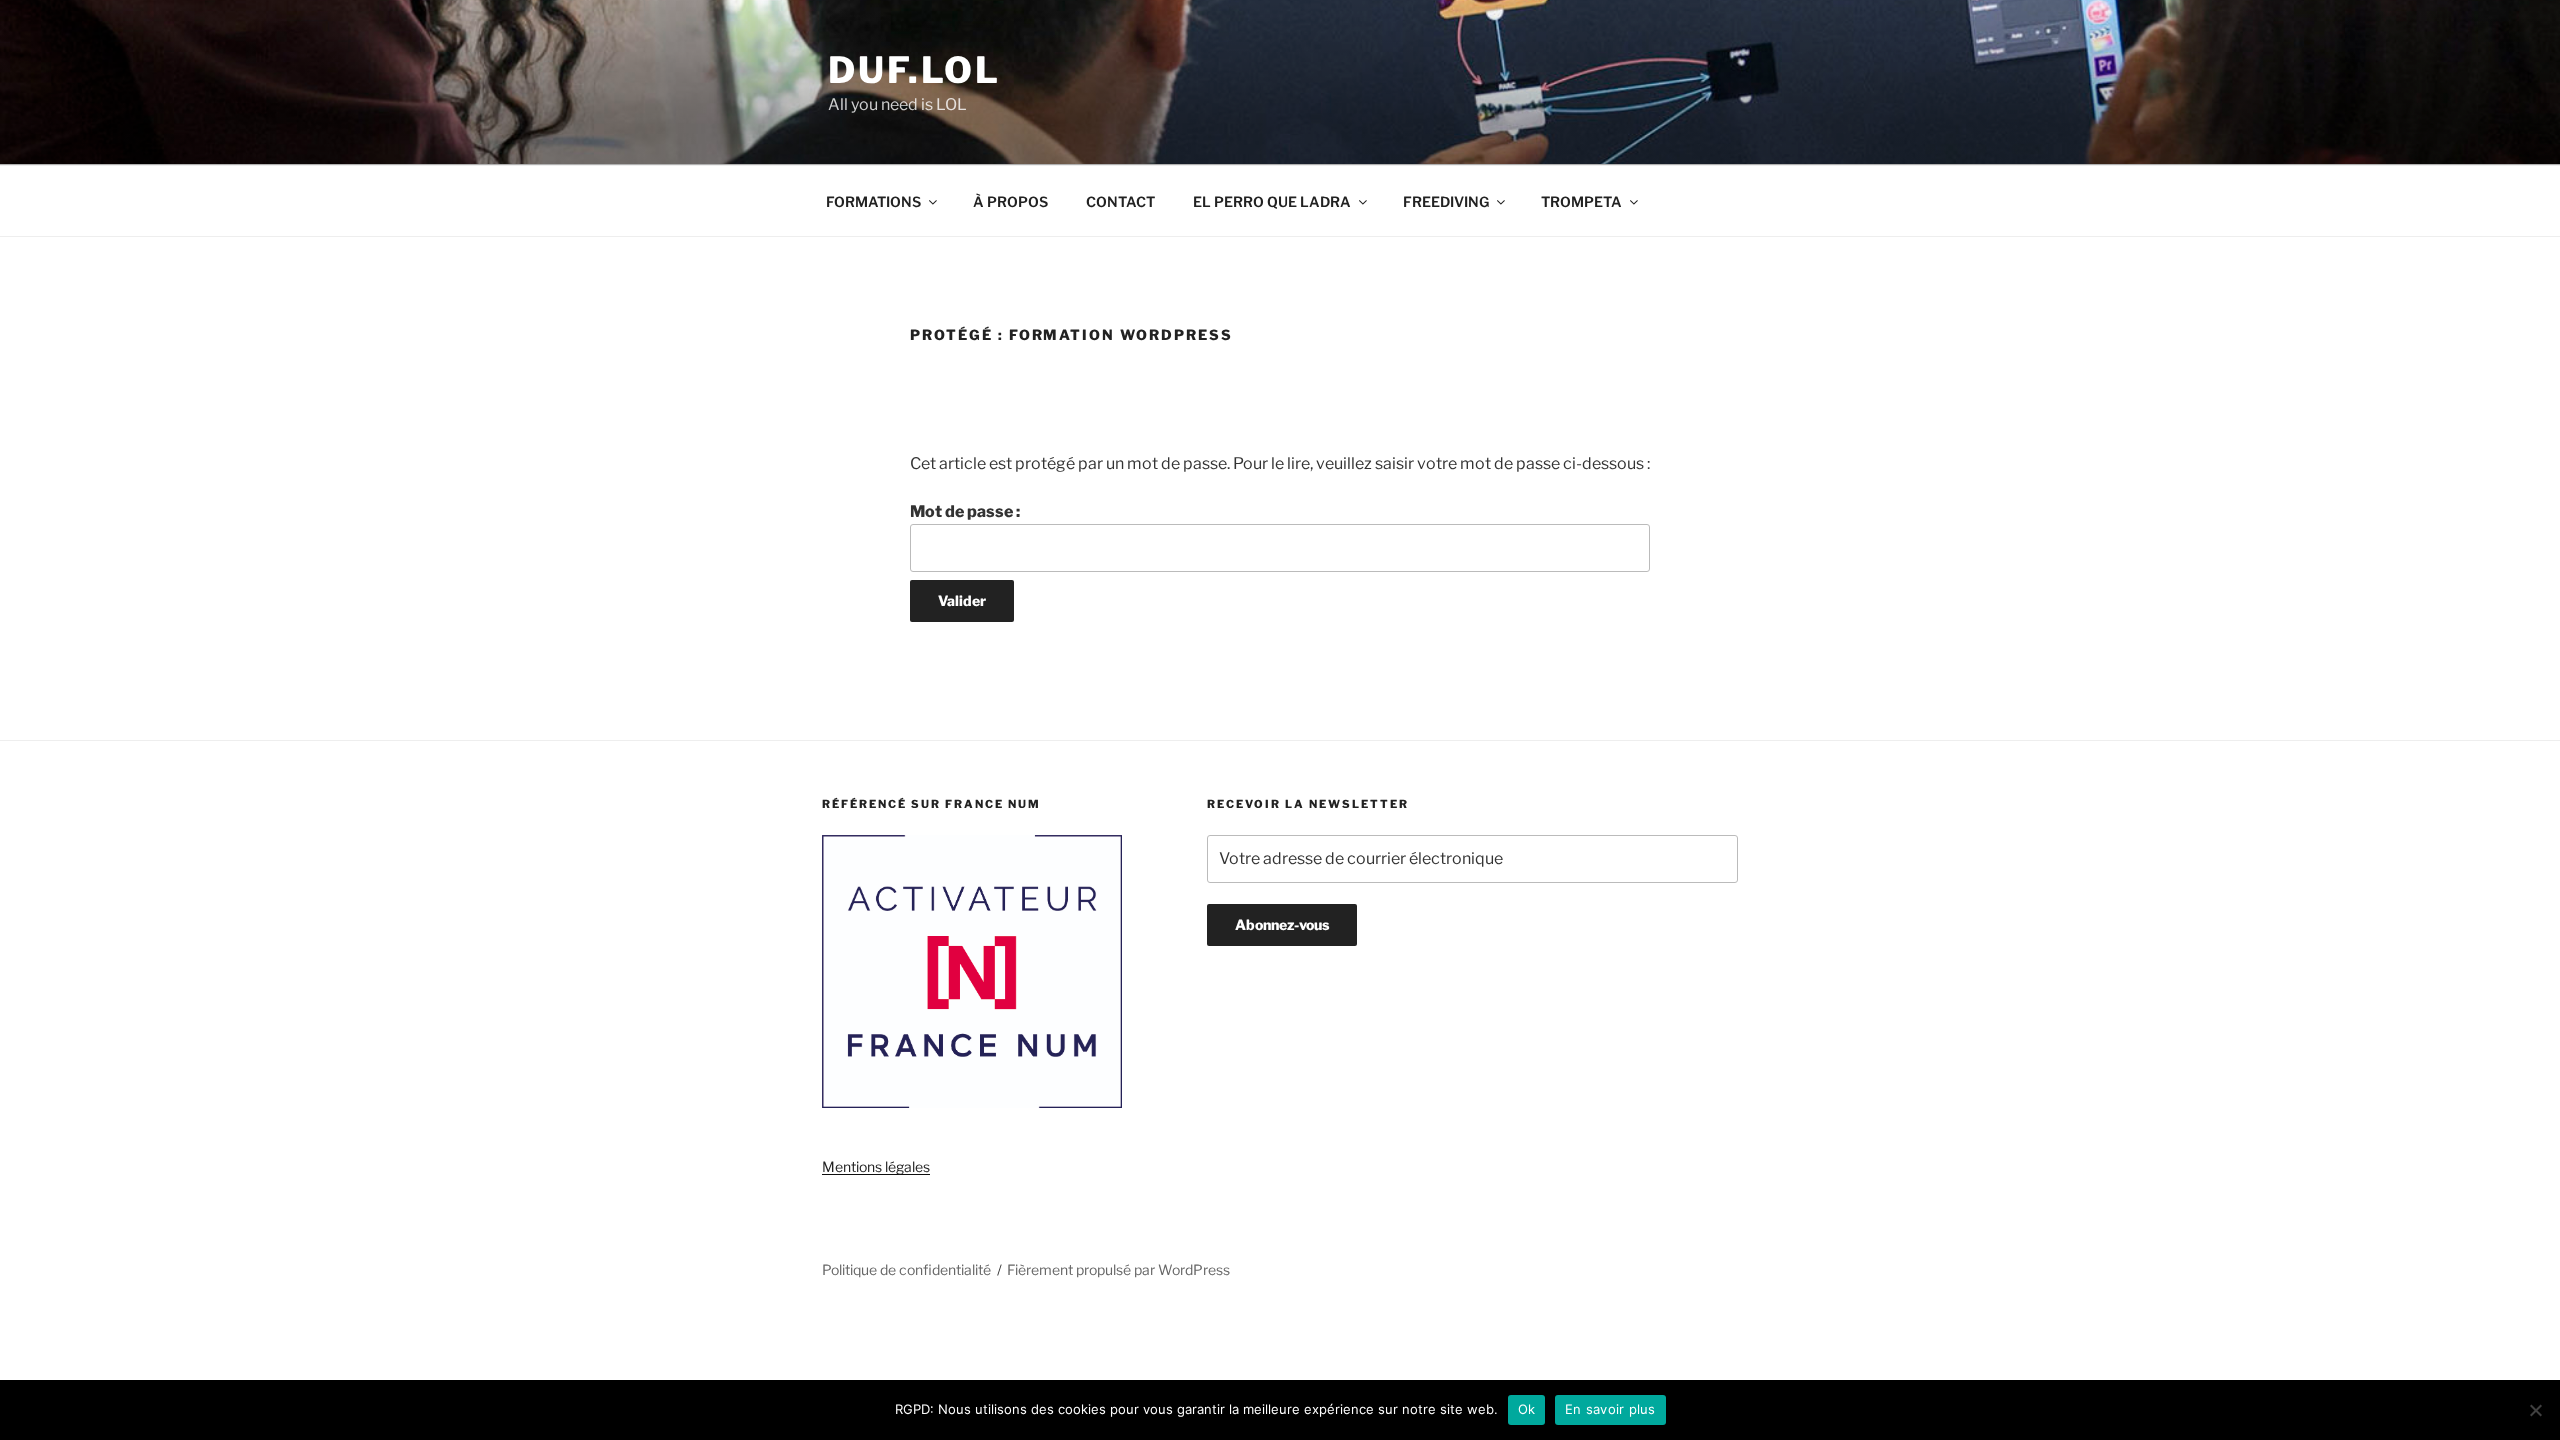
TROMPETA (1581, 201)
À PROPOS (1010, 201)
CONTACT (1120, 201)
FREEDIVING (1446, 201)
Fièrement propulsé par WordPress (1118, 1269)
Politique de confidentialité (906, 1269)
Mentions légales (876, 1166)
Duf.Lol (914, 70)
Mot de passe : (965, 511)
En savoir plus (1610, 1409)
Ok (1527, 1409)
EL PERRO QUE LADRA (1272, 201)
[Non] (2535, 1410)
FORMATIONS (873, 201)
